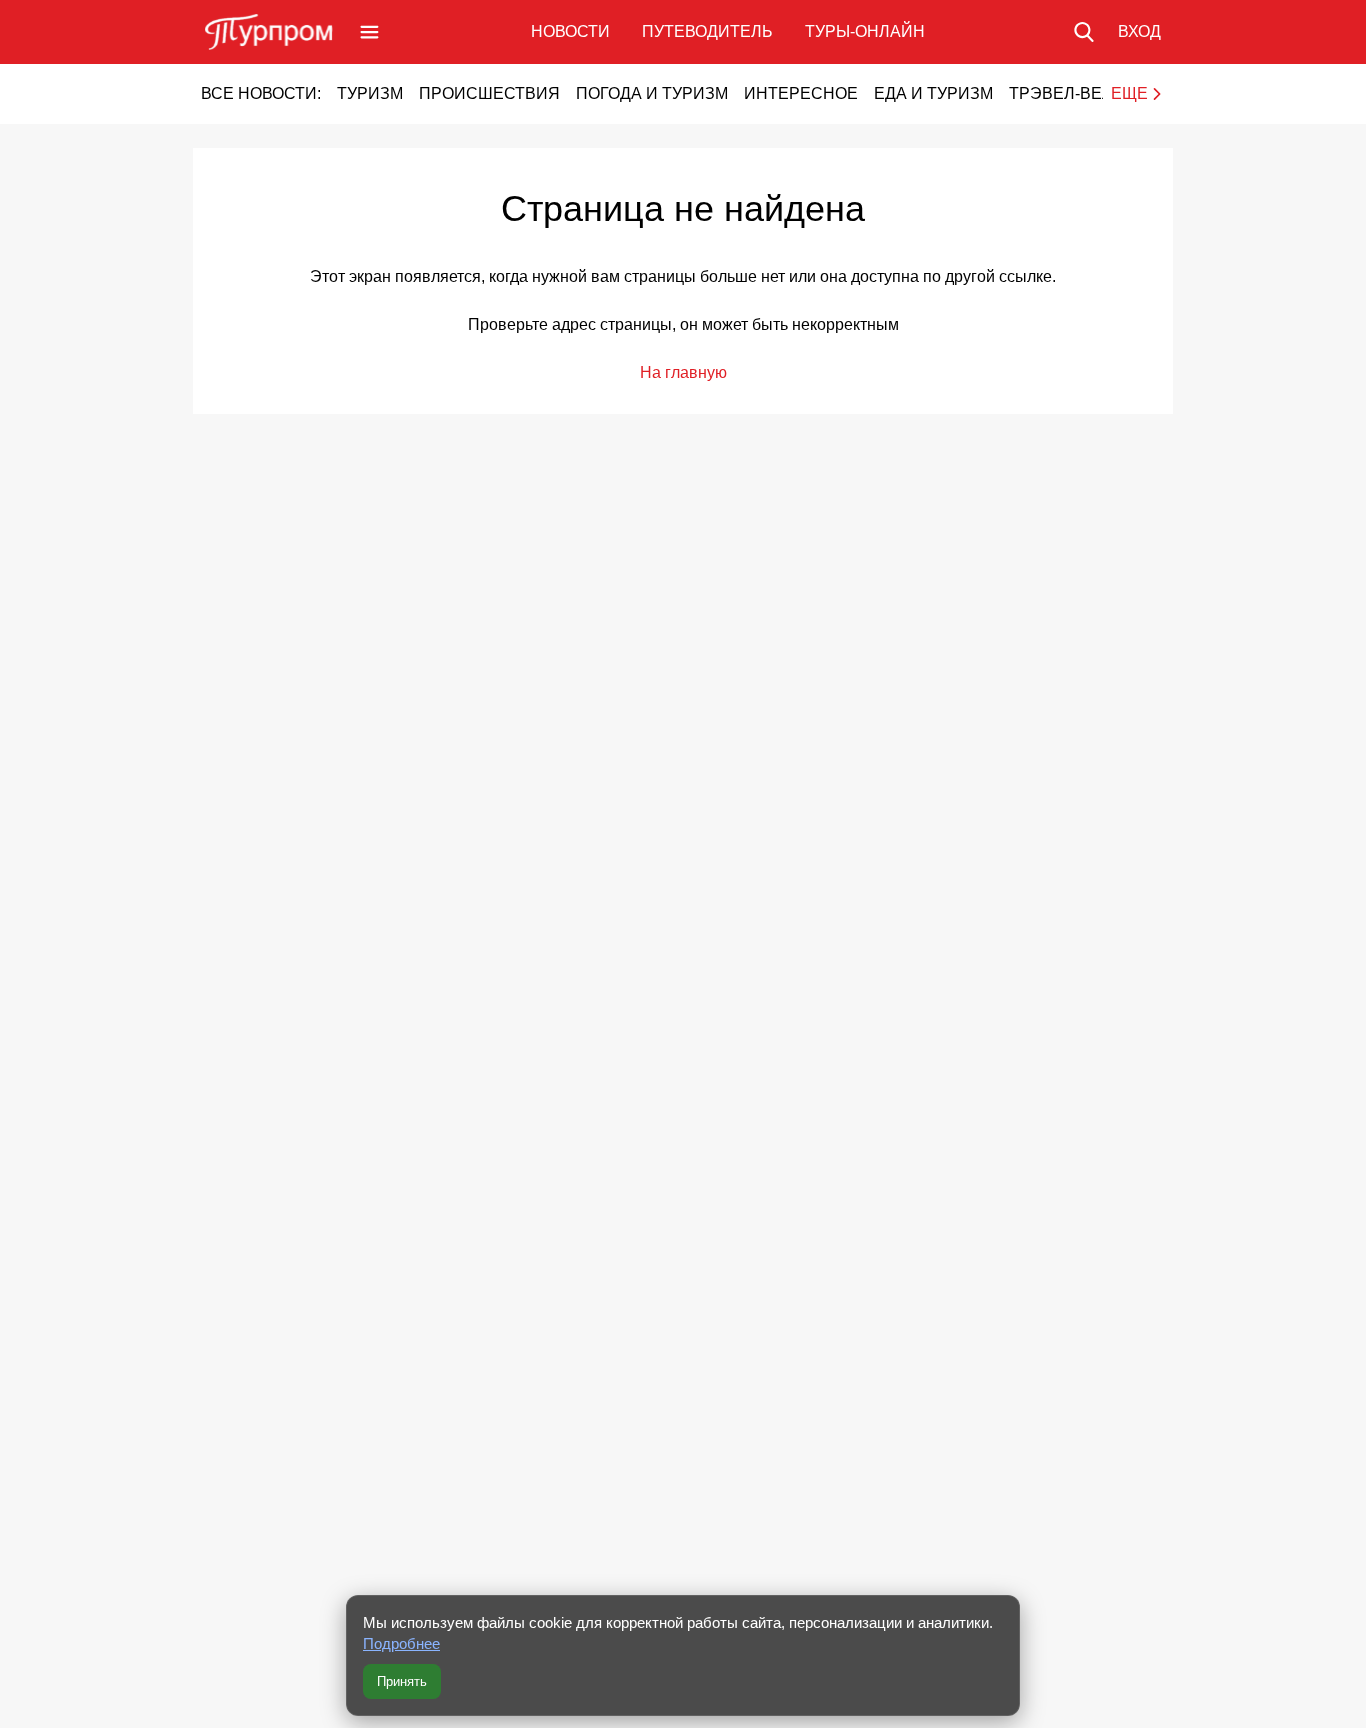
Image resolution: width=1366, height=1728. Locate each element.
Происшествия (489, 93)
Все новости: (261, 93)
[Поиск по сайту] (1084, 32)
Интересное (801, 93)
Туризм (370, 93)
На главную (683, 372)
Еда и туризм (933, 93)
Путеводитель (707, 31)
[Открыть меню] (369, 32)
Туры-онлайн (865, 31)
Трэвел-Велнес (1078, 93)
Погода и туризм (652, 93)
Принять (402, 1681)
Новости (570, 31)
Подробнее (401, 1643)
